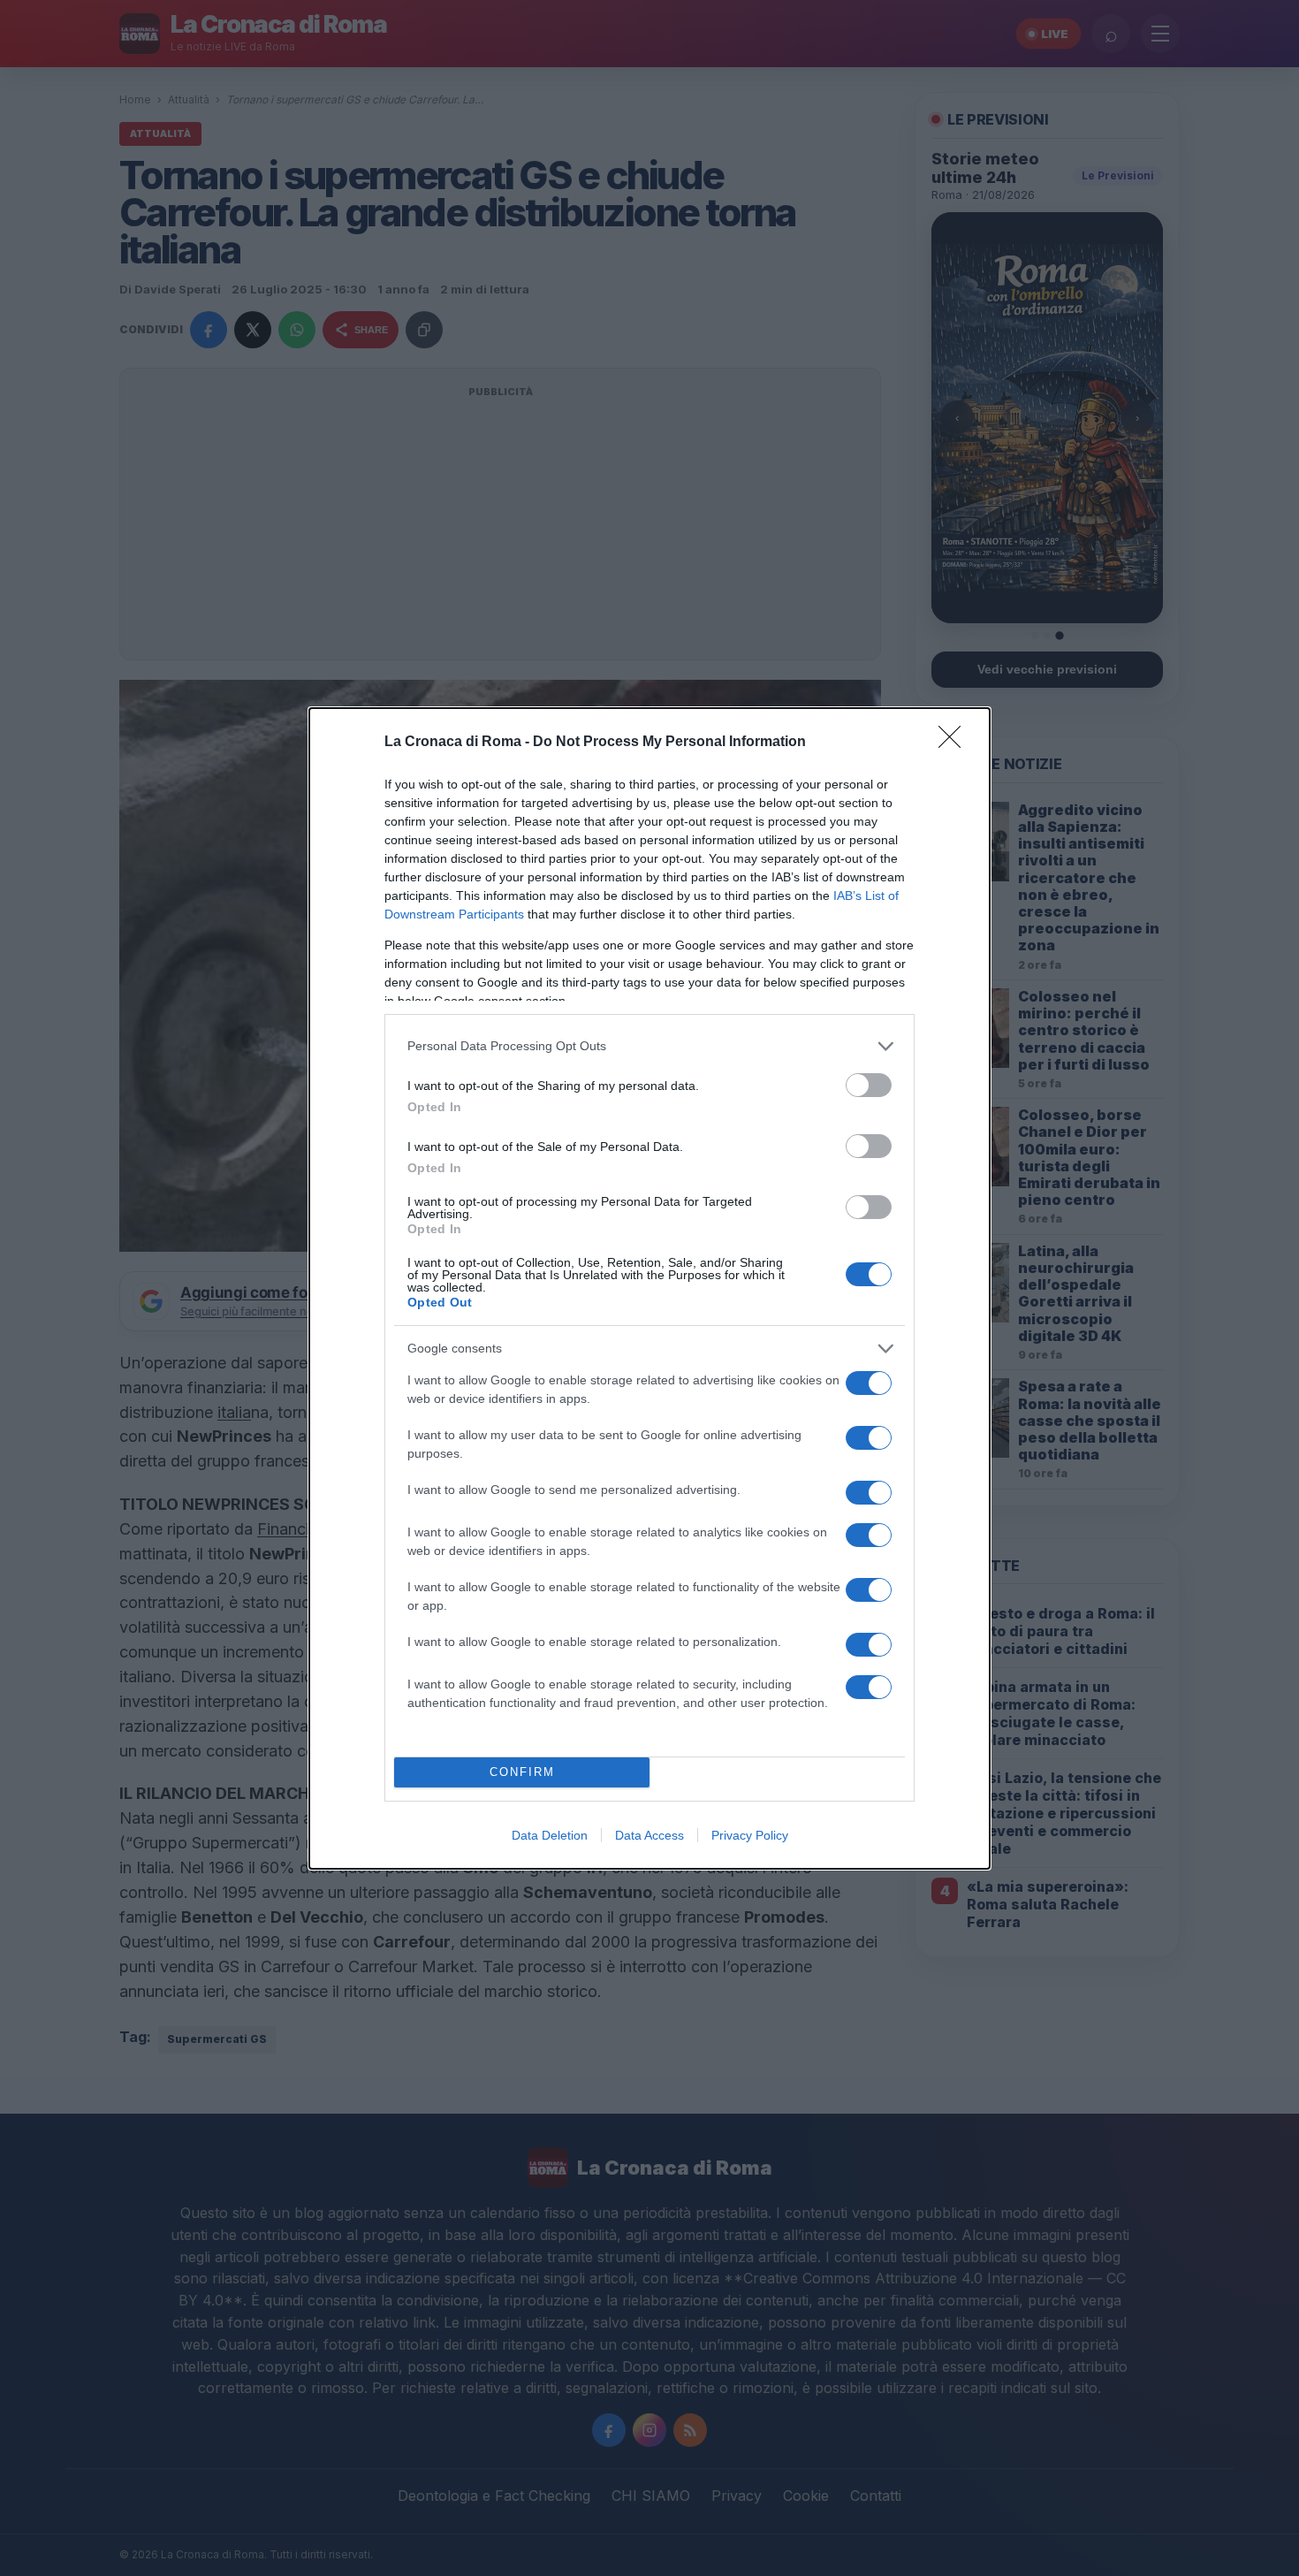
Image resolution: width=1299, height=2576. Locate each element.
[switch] (869, 1085)
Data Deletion (550, 1835)
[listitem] (649, 1046)
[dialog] (649, 1288)
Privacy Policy (750, 1835)
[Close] (955, 743)
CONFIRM (522, 1772)
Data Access (649, 1835)
